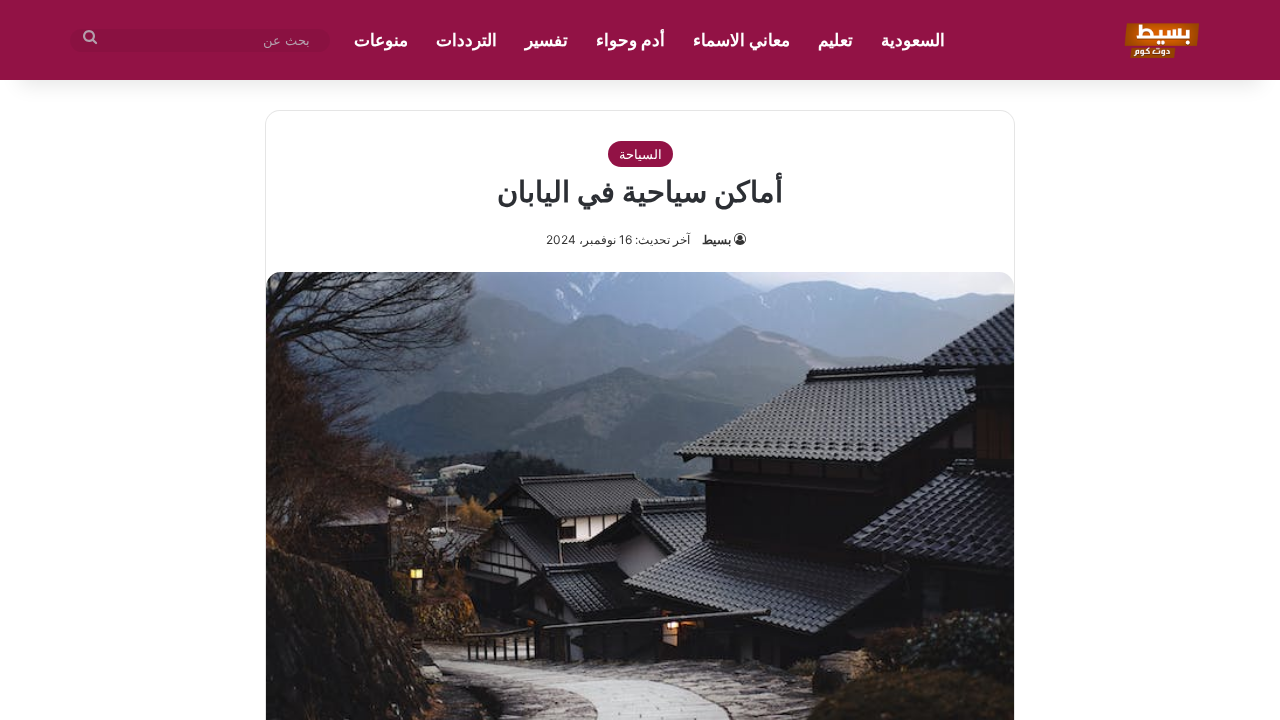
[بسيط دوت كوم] (1158, 40)
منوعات (381, 40)
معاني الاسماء (741, 40)
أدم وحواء (630, 40)
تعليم (835, 40)
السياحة (640, 154)
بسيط (716, 239)
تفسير (546, 40)
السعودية (913, 40)
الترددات (466, 40)
